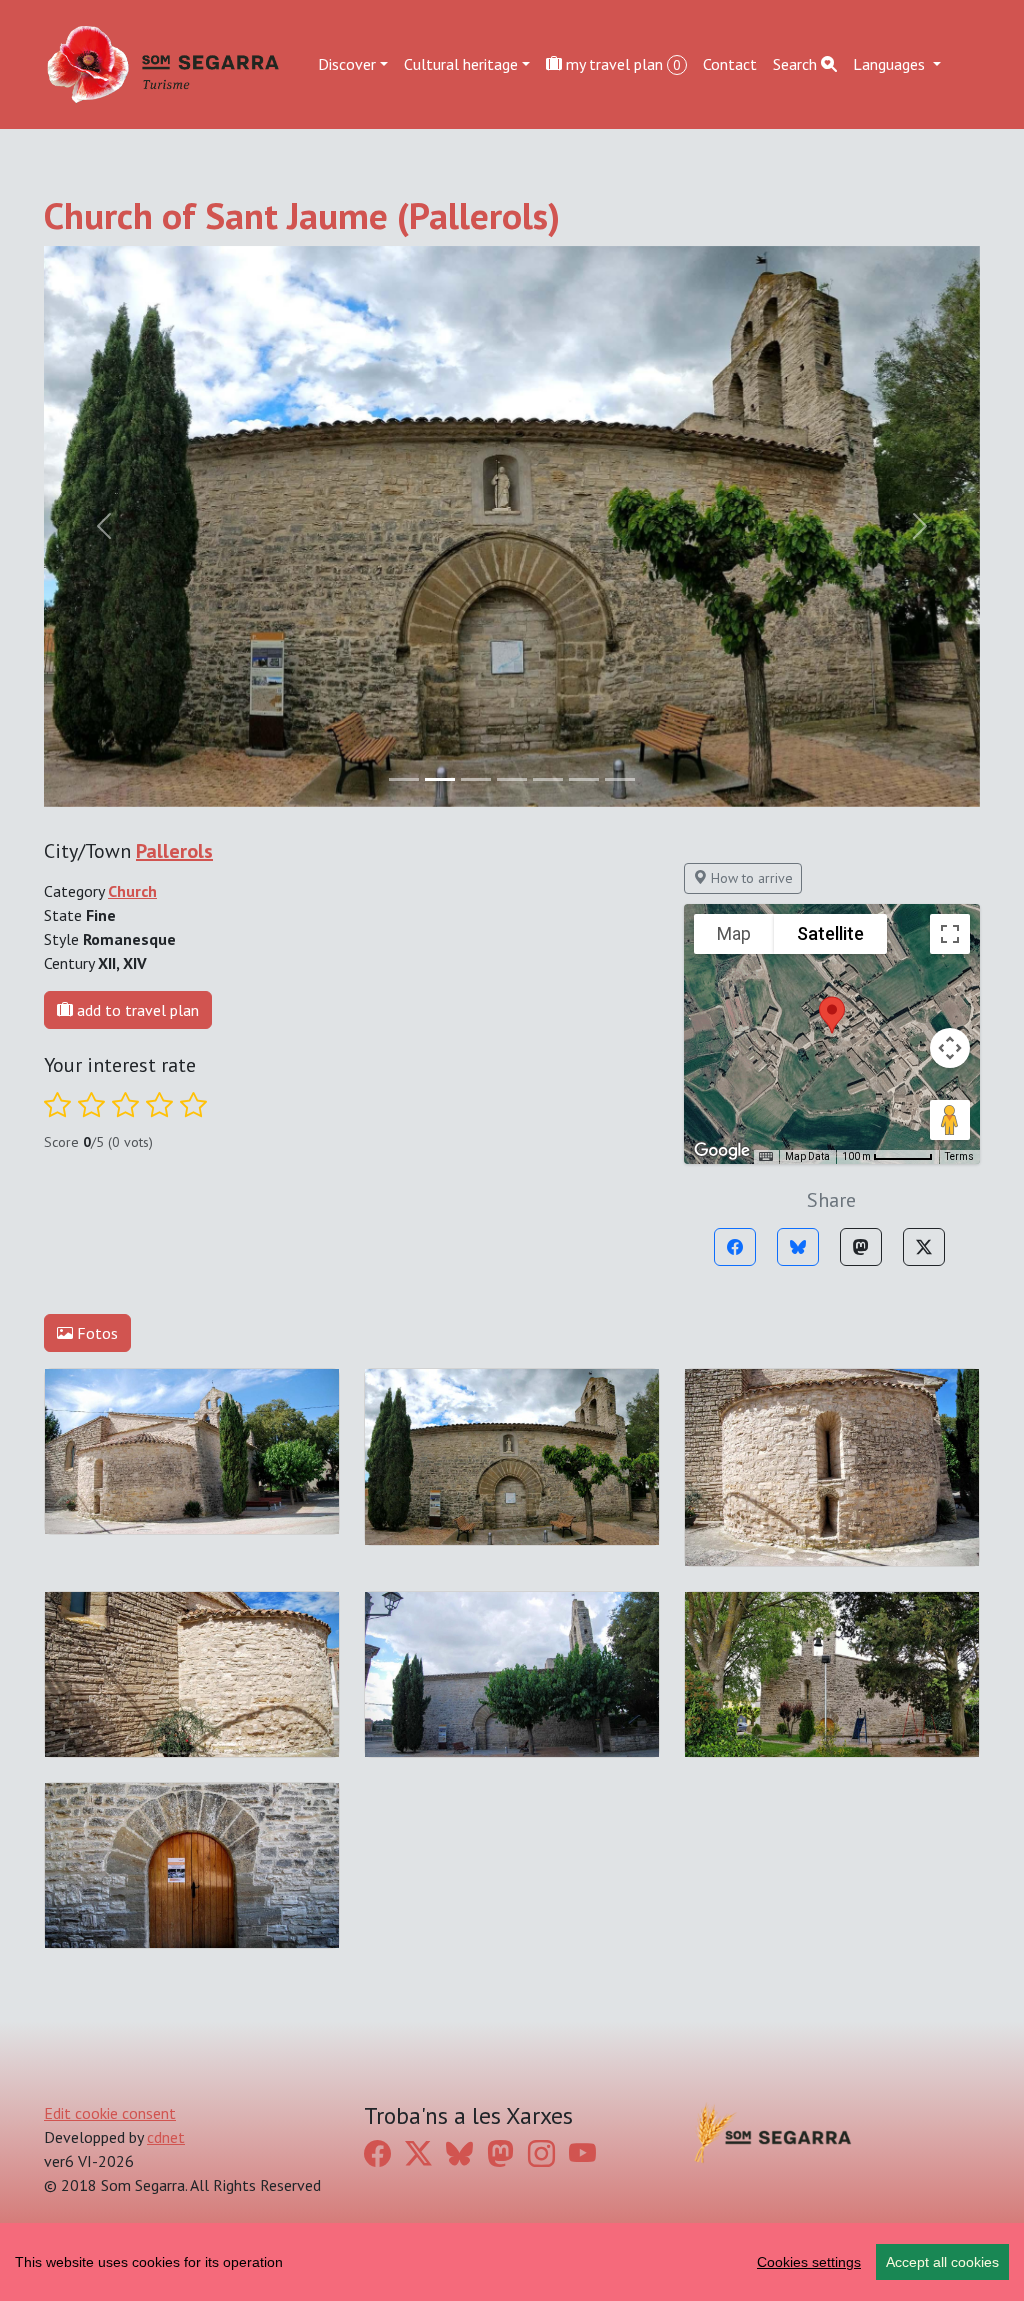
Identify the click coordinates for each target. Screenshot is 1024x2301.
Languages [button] (891, 64)
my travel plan (621, 64)
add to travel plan (136, 1010)
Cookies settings (809, 2262)
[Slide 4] (548, 779)
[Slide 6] (620, 779)
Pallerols (174, 851)
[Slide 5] (584, 779)
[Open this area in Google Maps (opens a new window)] (722, 1151)
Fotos (95, 1333)
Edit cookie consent (110, 2113)
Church (132, 891)
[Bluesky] (798, 1247)
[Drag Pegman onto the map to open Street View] (950, 1120)
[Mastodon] (861, 1247)
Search (797, 64)
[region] (512, 2262)
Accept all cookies (942, 2262)
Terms (959, 1156)
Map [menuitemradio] (734, 933)
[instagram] (541, 2153)
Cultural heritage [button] (461, 64)
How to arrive (750, 878)
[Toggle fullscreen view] (950, 934)
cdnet (166, 2137)
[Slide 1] (440, 779)
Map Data (807, 1156)
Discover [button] (347, 64)
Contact (730, 64)
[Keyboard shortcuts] (766, 1157)
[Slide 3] (512, 779)
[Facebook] (735, 1247)
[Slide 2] (476, 779)
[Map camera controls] (950, 1048)
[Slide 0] (404, 779)
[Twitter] (924, 1247)
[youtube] (582, 2153)
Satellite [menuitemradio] (830, 933)
